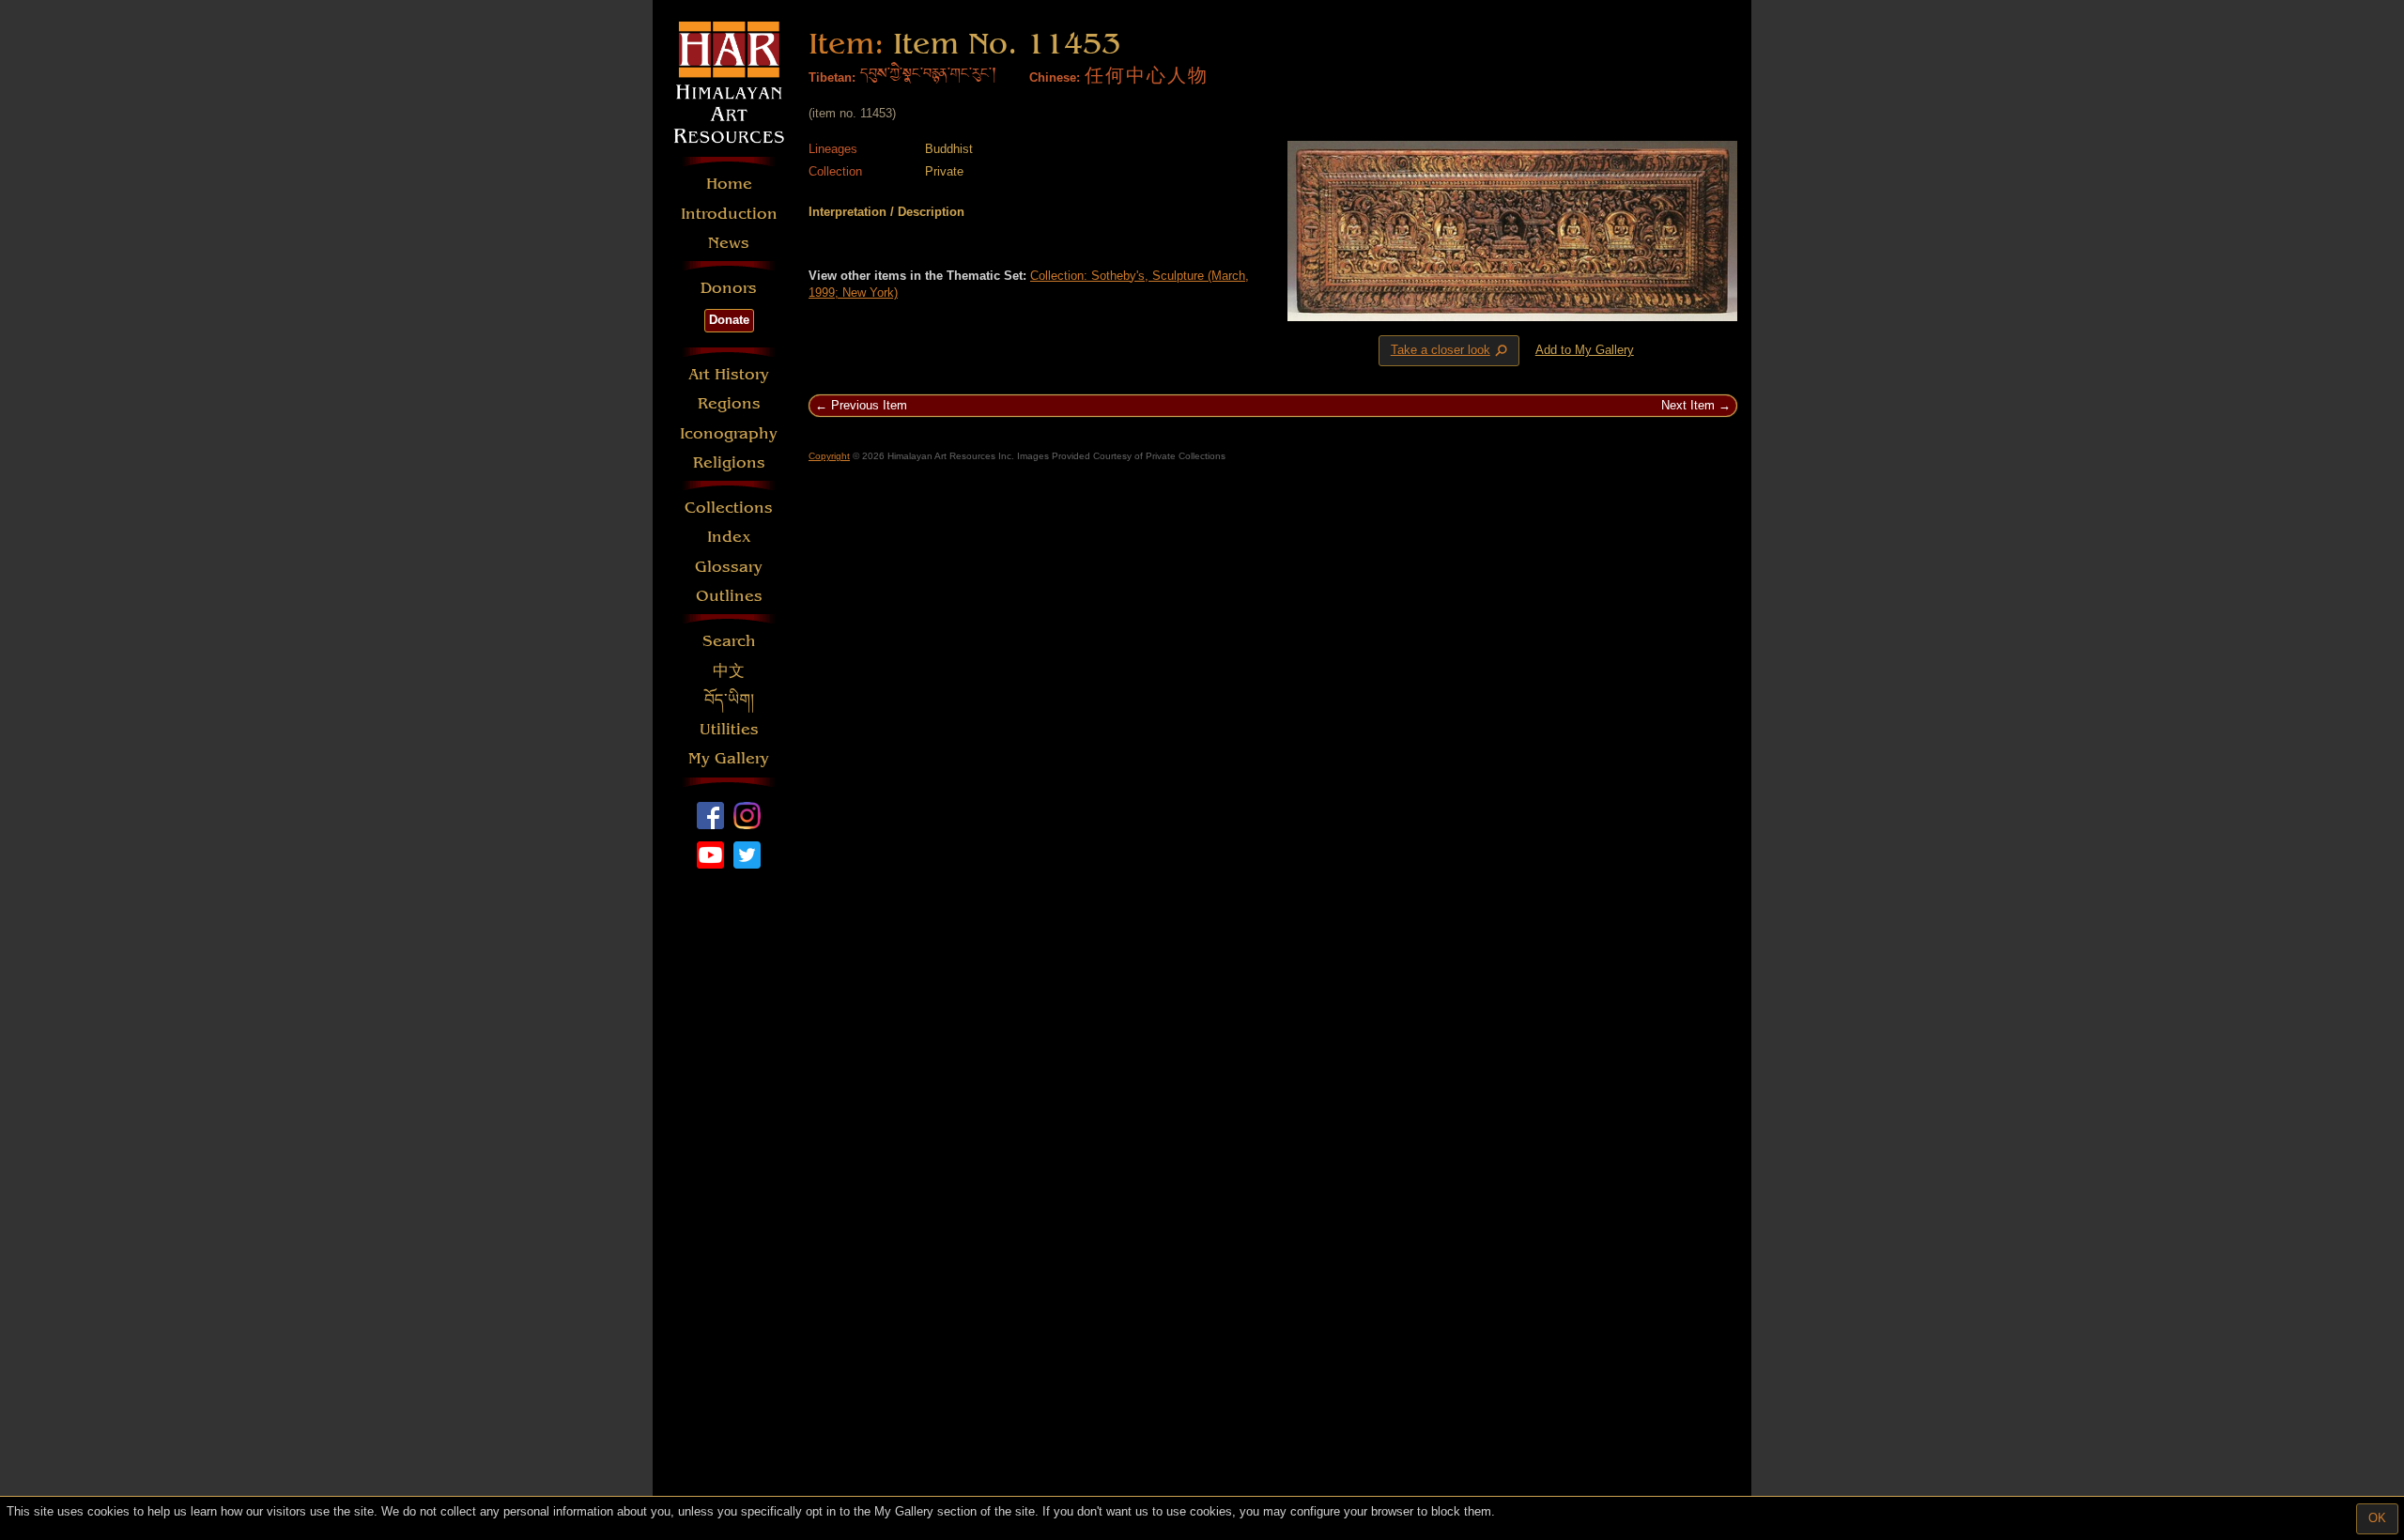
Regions (729, 403)
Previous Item (869, 405)
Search (729, 641)
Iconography (729, 433)
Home (729, 184)
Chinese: (1055, 77)
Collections (729, 508)
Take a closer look (1451, 351)
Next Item (1688, 405)
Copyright (829, 456)
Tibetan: (832, 77)
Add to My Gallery (1585, 350)
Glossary (729, 567)
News (729, 243)
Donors (729, 288)
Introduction (729, 214)
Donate (729, 320)
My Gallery (729, 758)
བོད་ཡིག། (729, 700)
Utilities (729, 729)
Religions (729, 462)
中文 (729, 671)
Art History (729, 374)
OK (2377, 1518)
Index (729, 537)
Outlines (729, 596)
